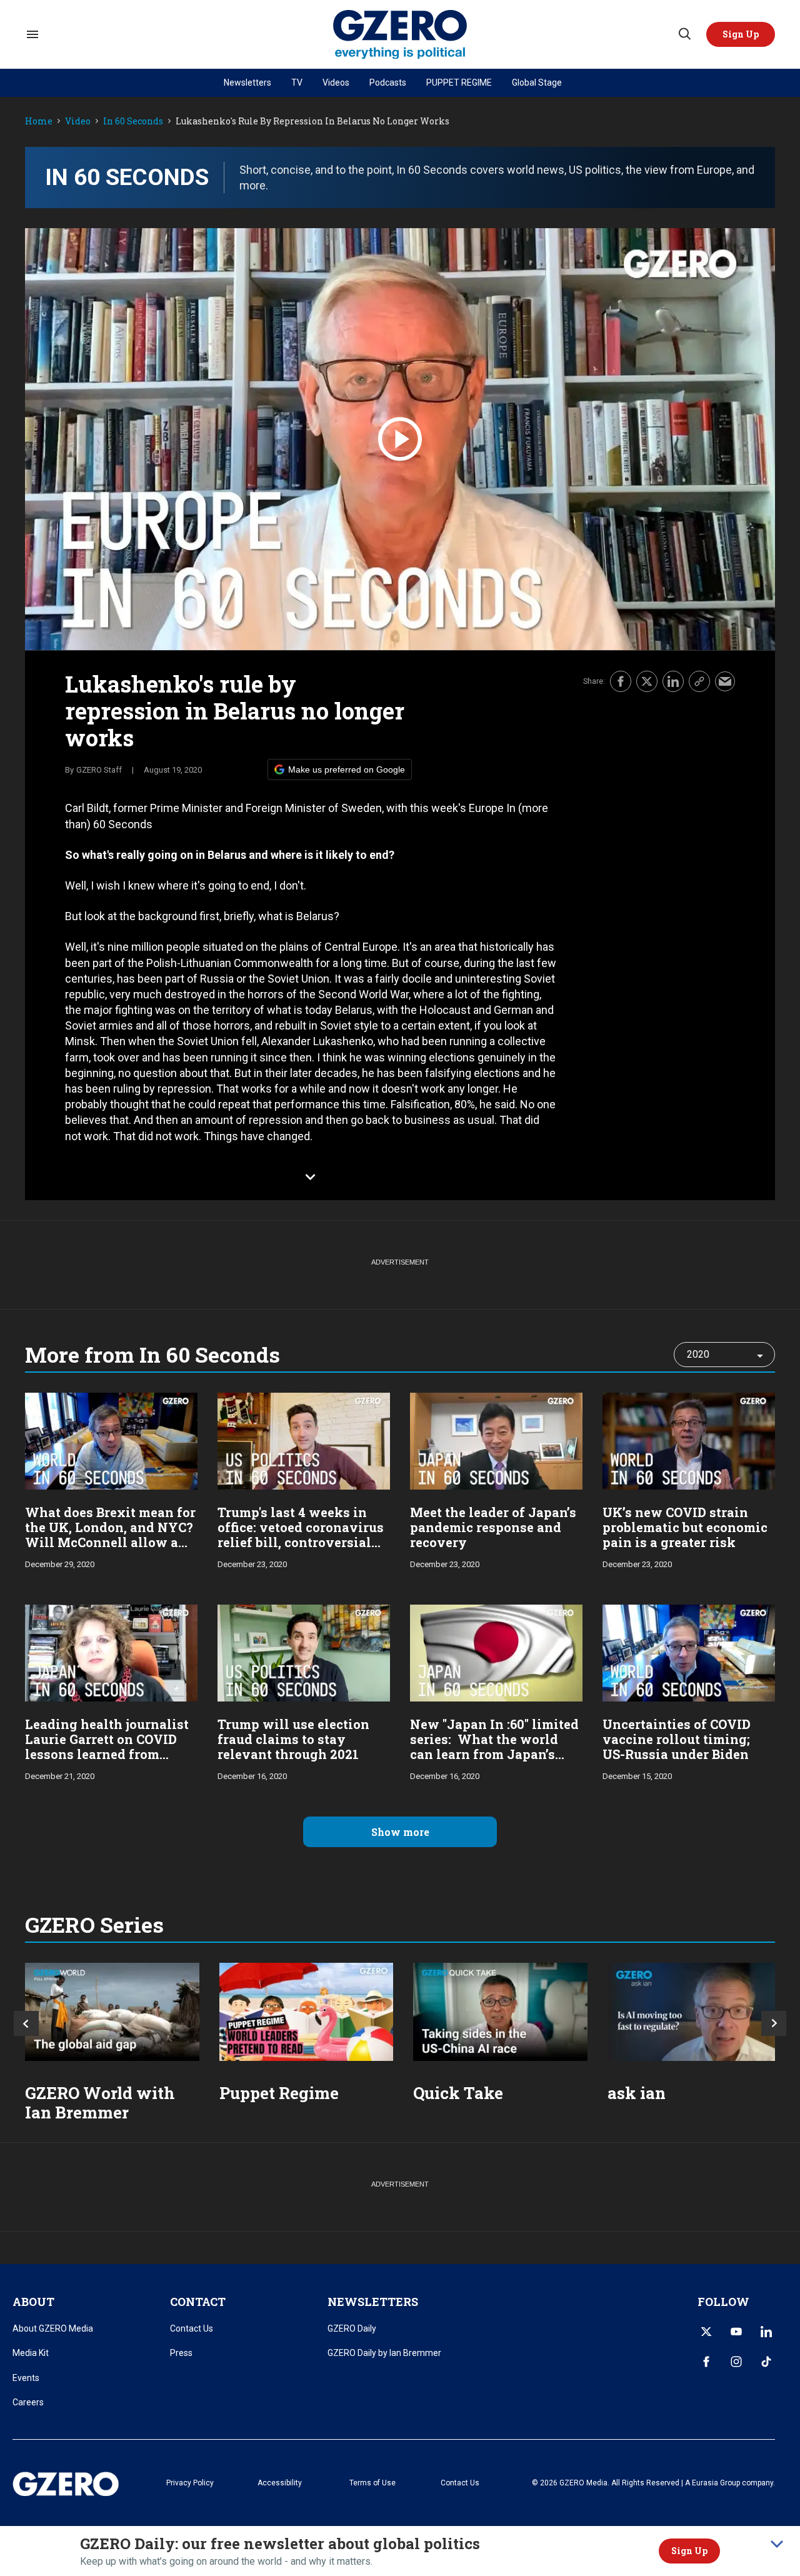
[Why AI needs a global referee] (695, 2012)
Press (181, 2353)
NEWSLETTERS (373, 2302)
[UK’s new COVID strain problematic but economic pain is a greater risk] (689, 1440)
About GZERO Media (53, 2328)
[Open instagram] (736, 2362)
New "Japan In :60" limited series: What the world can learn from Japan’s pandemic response (494, 1747)
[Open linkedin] (766, 2332)
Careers (28, 2402)
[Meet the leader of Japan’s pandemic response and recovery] (496, 1440)
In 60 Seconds (133, 122)
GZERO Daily (352, 2328)
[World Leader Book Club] (307, 2012)
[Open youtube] (736, 2332)
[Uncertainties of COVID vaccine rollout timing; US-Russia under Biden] (689, 1652)
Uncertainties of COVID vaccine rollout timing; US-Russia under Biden (677, 1739)
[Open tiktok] (766, 2362)
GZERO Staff (99, 770)
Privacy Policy (190, 2483)
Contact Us (192, 2328)
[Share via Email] (725, 681)
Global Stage (537, 83)
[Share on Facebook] (621, 681)
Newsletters (247, 83)
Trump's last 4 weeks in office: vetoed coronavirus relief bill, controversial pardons (301, 1535)
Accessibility (280, 2483)
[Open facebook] (706, 2362)
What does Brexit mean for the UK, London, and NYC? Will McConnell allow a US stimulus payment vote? (110, 1542)
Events (26, 2378)
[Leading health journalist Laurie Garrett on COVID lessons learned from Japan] (111, 1652)
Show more (400, 1832)
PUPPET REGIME (459, 83)
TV (297, 83)
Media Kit (31, 2353)
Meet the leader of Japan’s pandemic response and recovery (493, 1527)
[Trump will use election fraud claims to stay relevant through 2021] (304, 1652)
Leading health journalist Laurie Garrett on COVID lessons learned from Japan (107, 1747)
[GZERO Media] (400, 35)
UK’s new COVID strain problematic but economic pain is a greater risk (685, 1527)
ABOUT (33, 2302)
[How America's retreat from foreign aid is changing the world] (112, 2012)
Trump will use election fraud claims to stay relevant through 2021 (293, 1739)
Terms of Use (372, 2483)
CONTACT (198, 2302)
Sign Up (689, 2551)
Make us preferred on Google (347, 769)
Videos (336, 83)
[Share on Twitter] (647, 681)
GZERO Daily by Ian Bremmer (384, 2353)
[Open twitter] (706, 2332)
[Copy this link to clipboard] (699, 681)
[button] (741, 34)
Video (78, 122)
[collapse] (777, 2544)
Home (39, 122)
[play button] (400, 439)
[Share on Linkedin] (673, 681)
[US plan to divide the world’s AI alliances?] (500, 2012)
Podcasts (388, 83)
